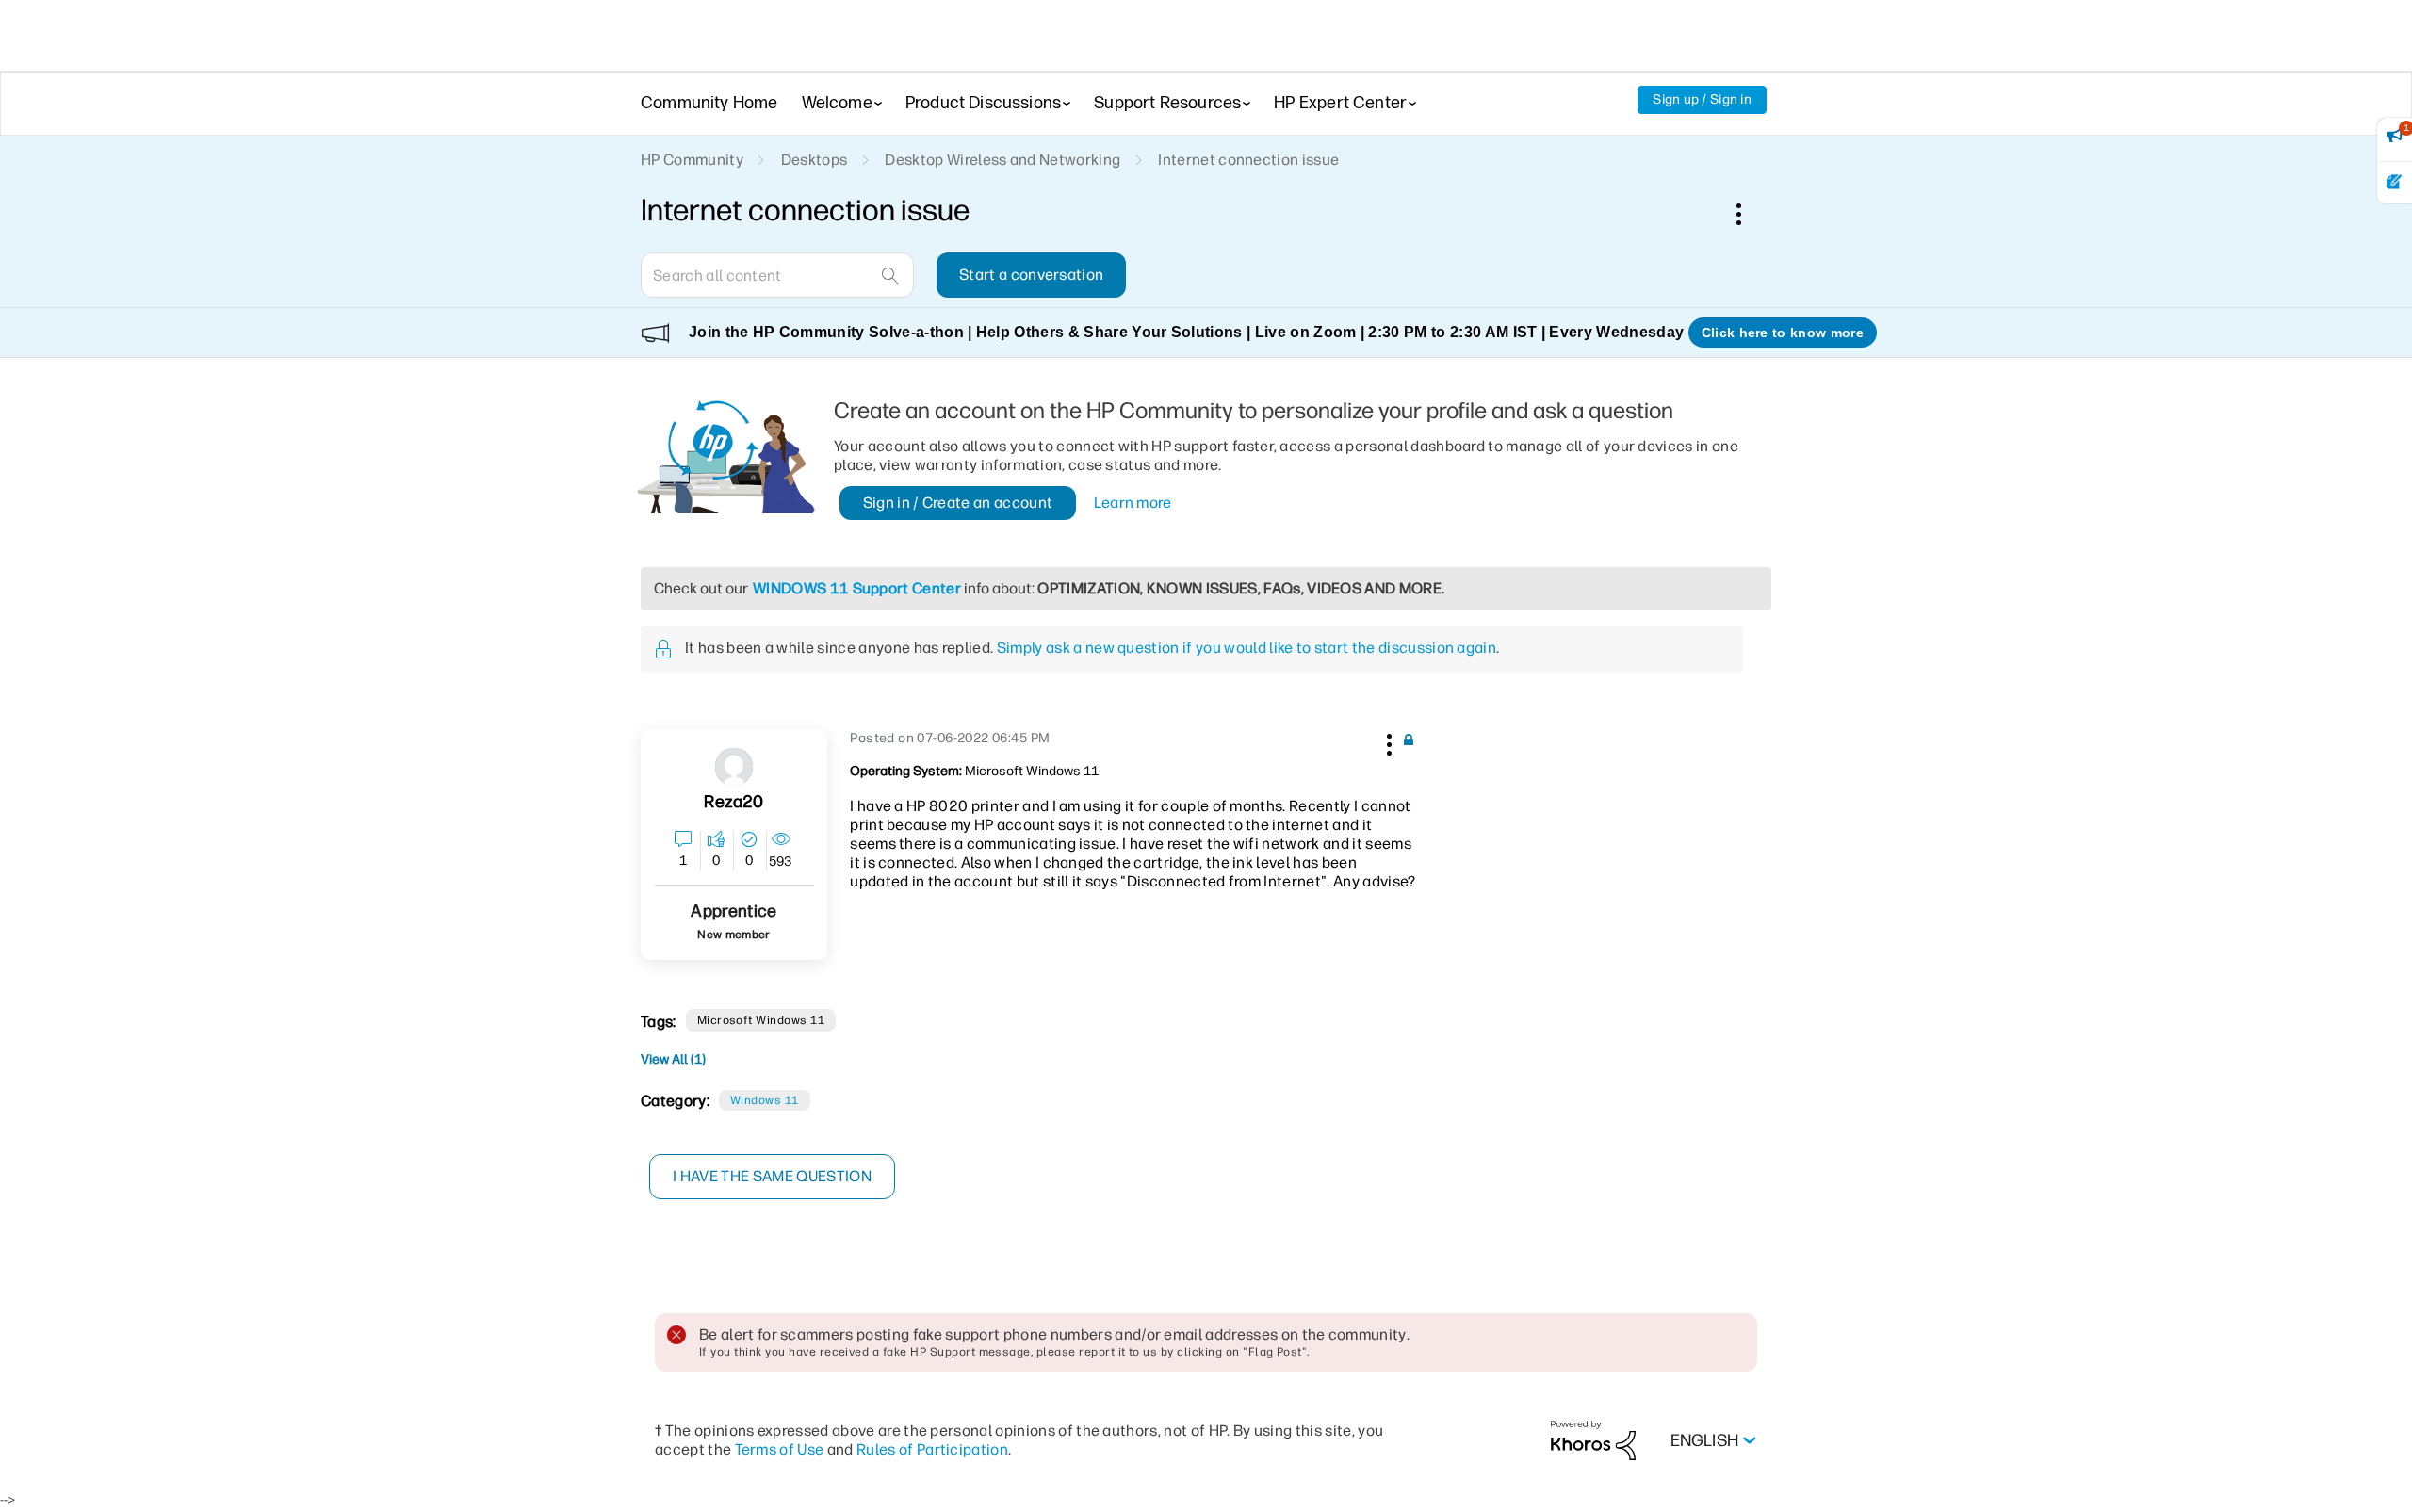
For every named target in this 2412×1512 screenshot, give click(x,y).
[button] (1387, 741)
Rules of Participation (932, 1449)
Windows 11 (765, 1100)
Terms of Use (780, 1449)
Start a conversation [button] (1031, 275)
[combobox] (777, 275)
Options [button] (1749, 214)
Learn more (1133, 503)
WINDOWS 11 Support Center (857, 588)
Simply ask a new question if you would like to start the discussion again (1247, 648)
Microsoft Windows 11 (761, 1020)
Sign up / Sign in (1702, 99)
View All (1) (673, 1059)
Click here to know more (1783, 333)
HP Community (692, 160)
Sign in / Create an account (958, 503)
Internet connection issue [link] (1248, 160)
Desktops (815, 160)
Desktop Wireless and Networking (1002, 160)
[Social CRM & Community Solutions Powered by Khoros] (1593, 1440)
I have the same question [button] (772, 1176)
